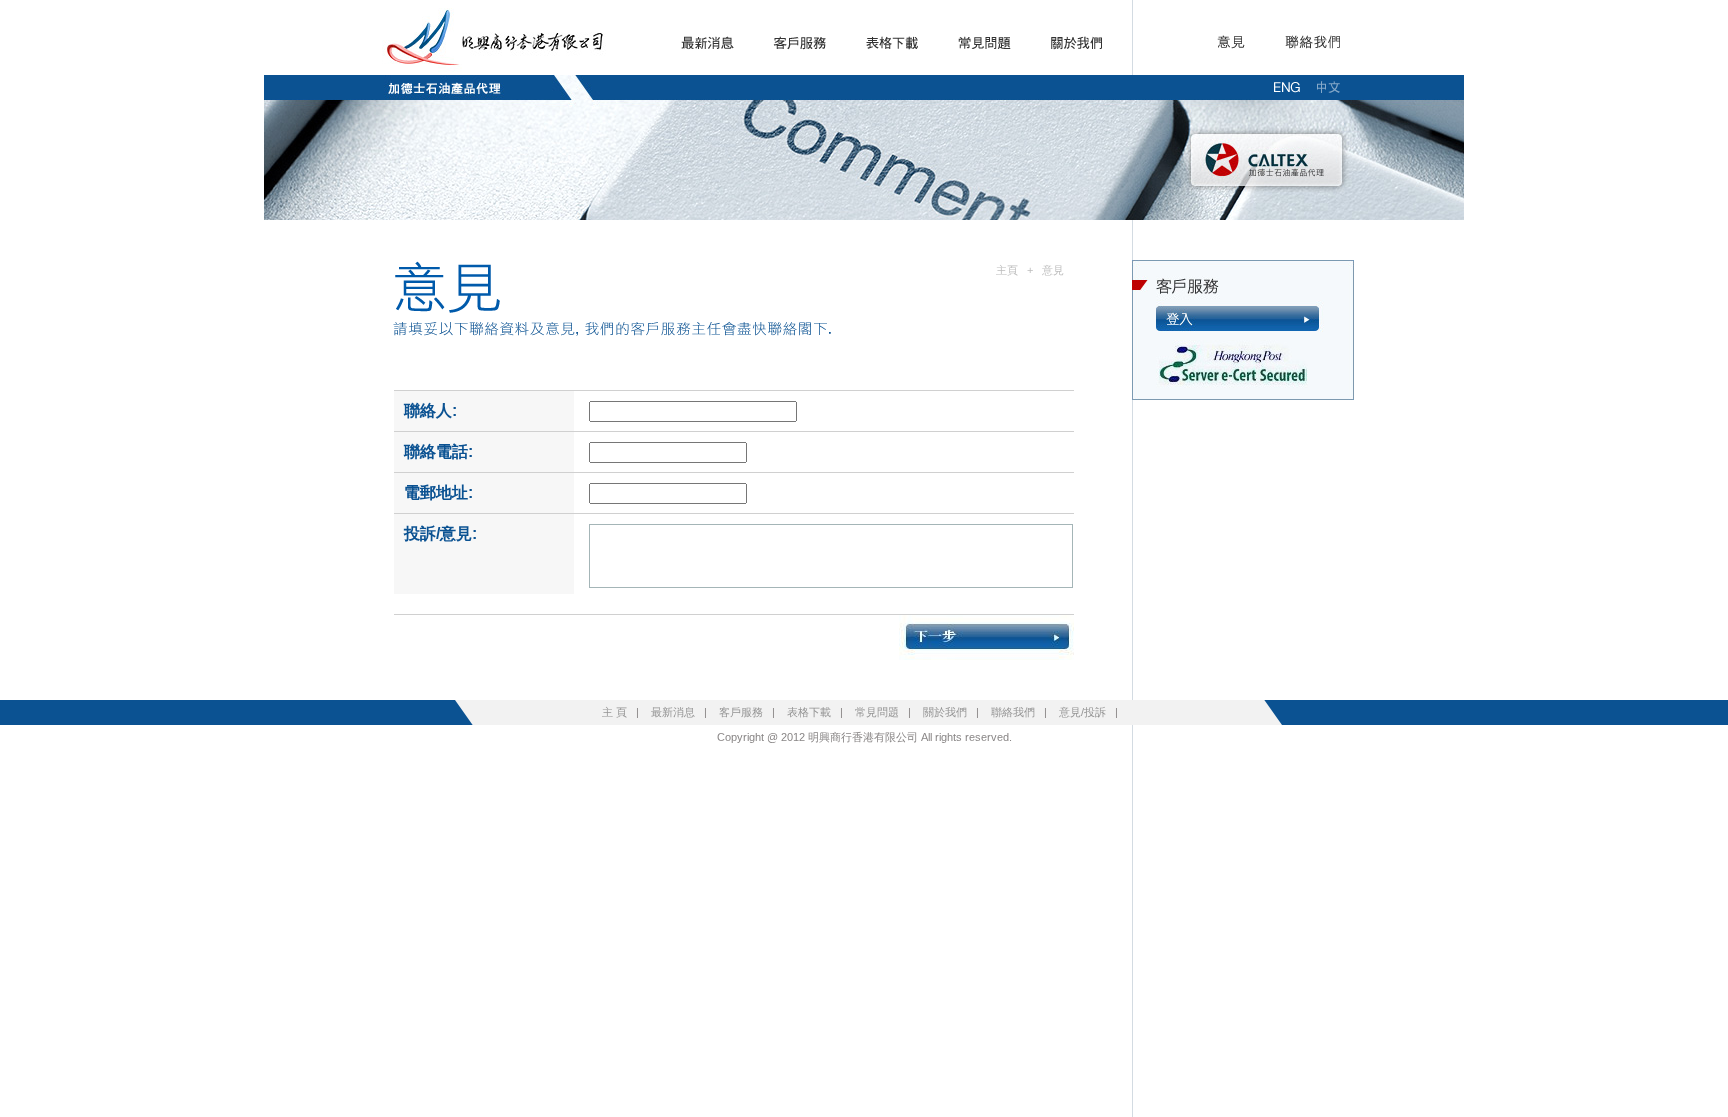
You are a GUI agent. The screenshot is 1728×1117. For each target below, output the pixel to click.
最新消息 (673, 712)
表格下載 (809, 712)
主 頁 (614, 712)
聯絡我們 (1013, 712)
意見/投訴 (1082, 712)
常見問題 (877, 712)
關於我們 (945, 712)
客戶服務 (741, 712)
